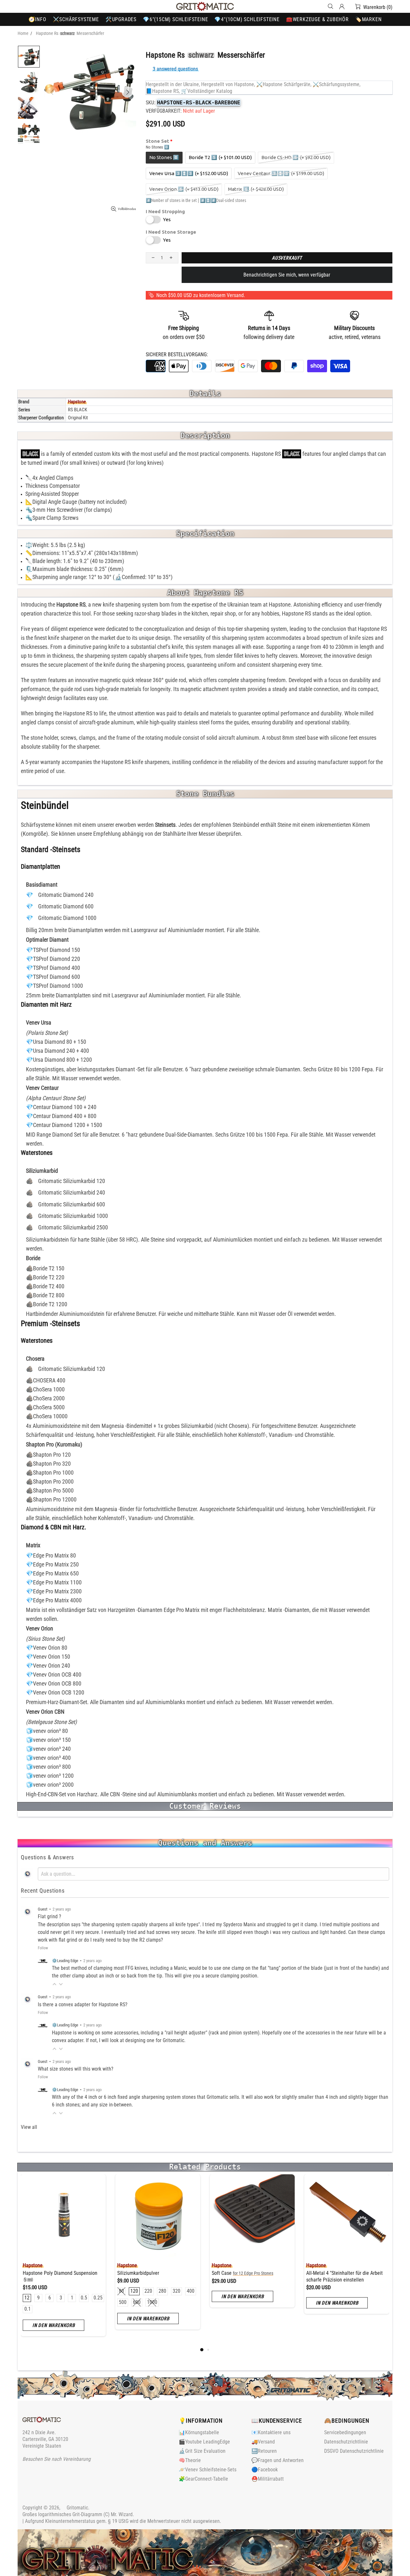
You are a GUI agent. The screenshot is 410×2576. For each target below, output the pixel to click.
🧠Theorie (190, 2460)
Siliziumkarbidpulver (138, 2273)
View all (29, 2127)
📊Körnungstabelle (199, 2432)
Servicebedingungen (345, 2432)
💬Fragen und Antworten (278, 2460)
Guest (43, 1909)
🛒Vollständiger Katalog (207, 91)
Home (23, 33)
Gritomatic (205, 6)
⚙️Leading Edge (65, 1961)
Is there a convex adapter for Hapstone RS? (83, 2004)
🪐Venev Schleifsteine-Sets (208, 2470)
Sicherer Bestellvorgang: (177, 354)
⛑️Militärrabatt (268, 2479)
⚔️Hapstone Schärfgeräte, (284, 84)
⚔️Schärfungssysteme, (336, 84)
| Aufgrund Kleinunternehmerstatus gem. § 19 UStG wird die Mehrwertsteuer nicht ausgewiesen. (122, 2521)
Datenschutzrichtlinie (346, 2442)
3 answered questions (175, 69)
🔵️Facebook (265, 2470)
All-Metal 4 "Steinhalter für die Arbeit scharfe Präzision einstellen (344, 2276)
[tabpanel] (63, 2260)
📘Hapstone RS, (163, 91)
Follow (43, 1948)
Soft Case (242, 2273)
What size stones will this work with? (76, 2069)
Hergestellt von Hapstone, (228, 84)
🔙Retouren (264, 2451)
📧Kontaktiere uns (271, 2432)
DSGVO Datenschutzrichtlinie (354, 2451)
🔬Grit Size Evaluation (202, 2451)
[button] (54, 1984)
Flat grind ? (49, 1916)
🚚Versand (263, 2442)
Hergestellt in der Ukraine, (173, 84)
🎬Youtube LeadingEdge (204, 2442)
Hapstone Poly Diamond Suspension (60, 2276)
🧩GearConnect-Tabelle (203, 2479)
